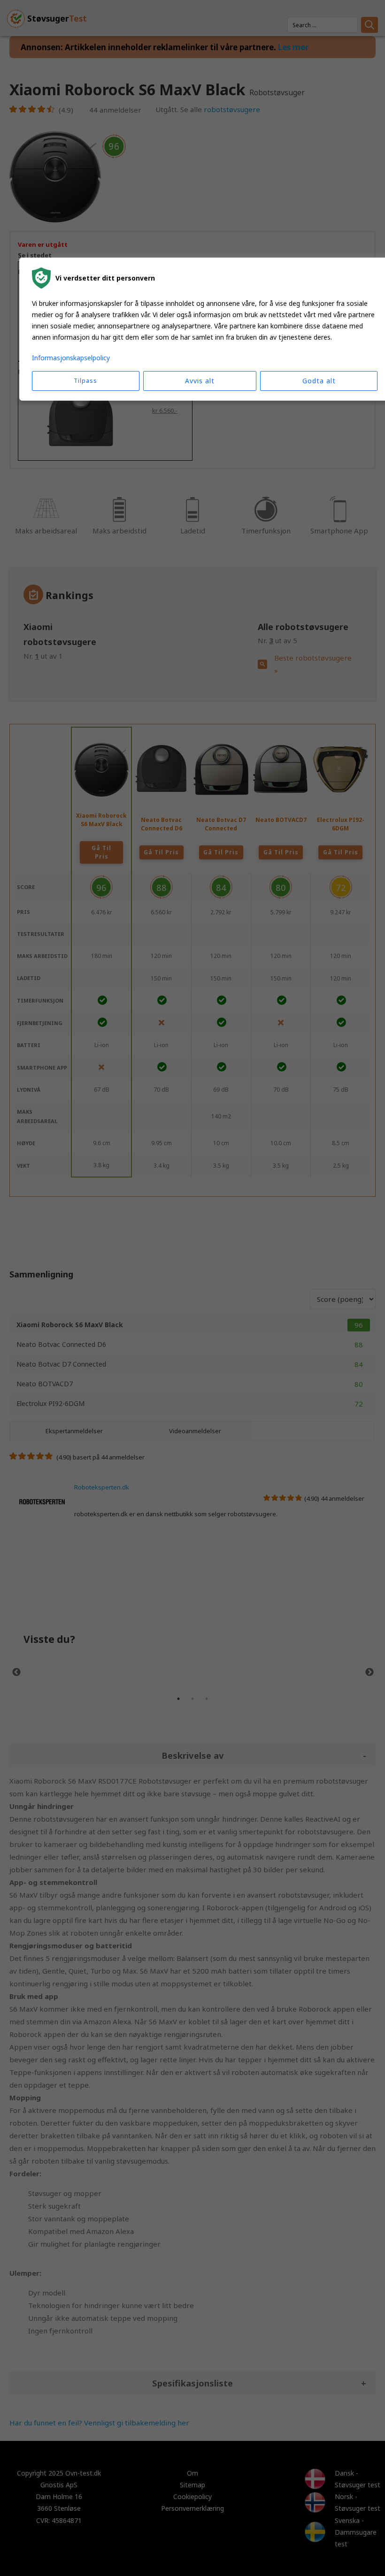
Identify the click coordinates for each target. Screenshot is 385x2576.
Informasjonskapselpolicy (71, 358)
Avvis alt (200, 381)
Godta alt (319, 381)
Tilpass (85, 381)
